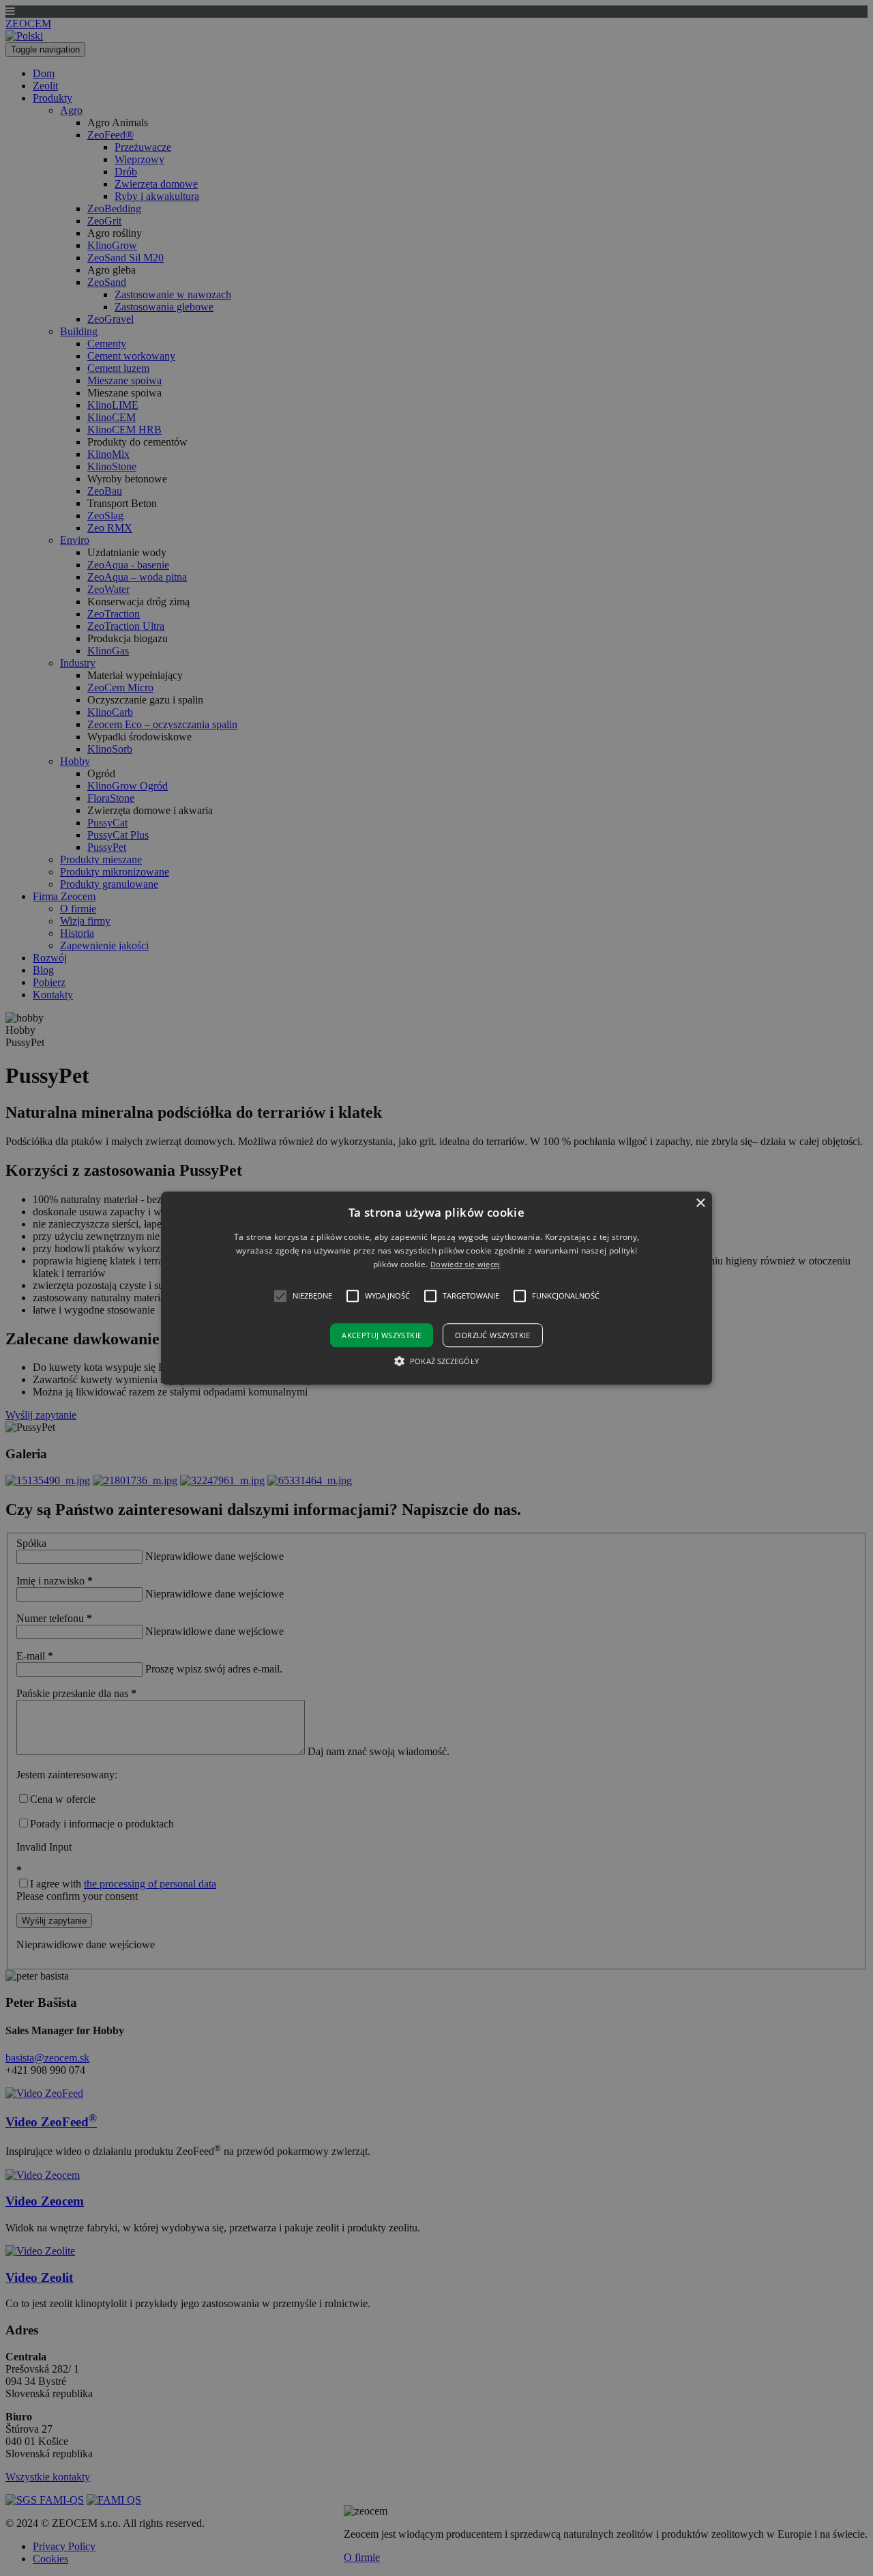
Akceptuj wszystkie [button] (382, 1335)
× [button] (700, 1203)
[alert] (436, 1288)
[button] (436, 1288)
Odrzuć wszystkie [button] (492, 1335)
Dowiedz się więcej (465, 1265)
